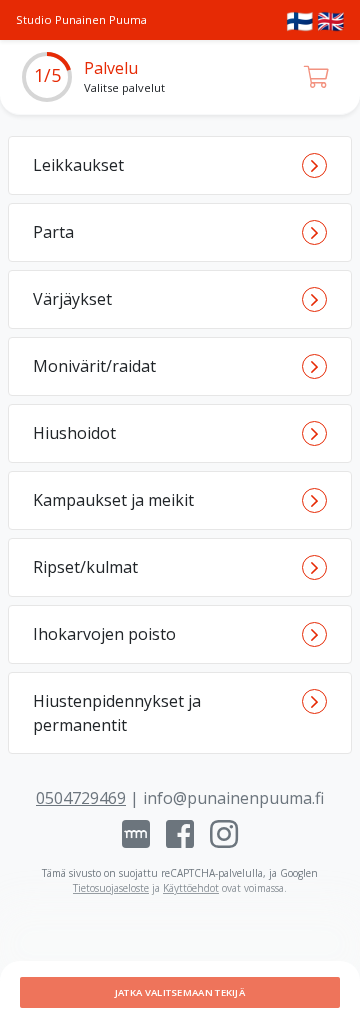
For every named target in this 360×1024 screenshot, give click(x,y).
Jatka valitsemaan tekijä (180, 992)
